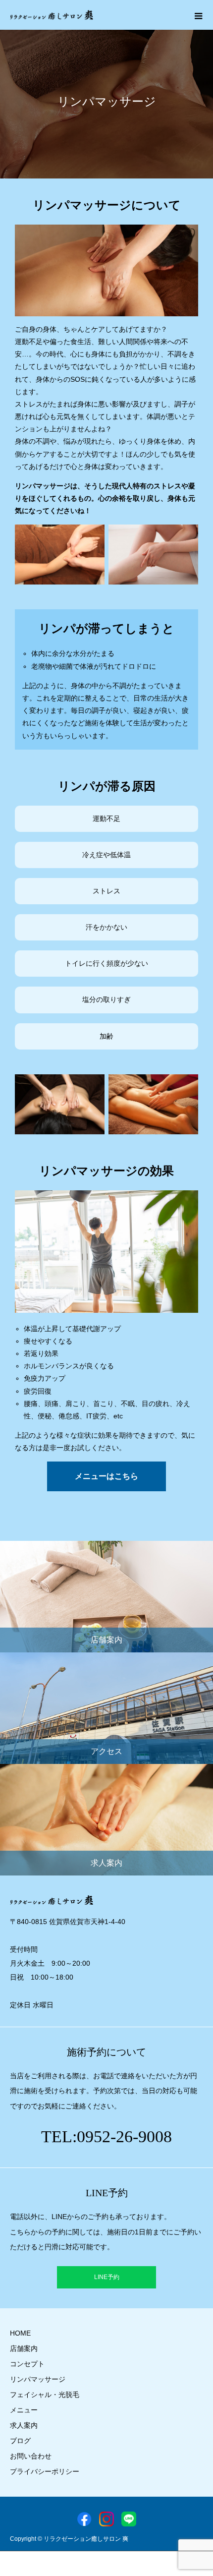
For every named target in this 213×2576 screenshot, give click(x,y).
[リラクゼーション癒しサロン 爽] (52, 15)
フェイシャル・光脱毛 (45, 2395)
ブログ (20, 2441)
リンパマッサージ (38, 2379)
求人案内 (24, 2425)
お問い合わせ (31, 2456)
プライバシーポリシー (45, 2471)
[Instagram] (106, 2519)
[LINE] (129, 2519)
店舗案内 (24, 2348)
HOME (20, 2333)
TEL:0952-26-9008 (106, 2137)
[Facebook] (84, 2519)
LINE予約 (107, 2277)
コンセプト (27, 2364)
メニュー (24, 2410)
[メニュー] (198, 15)
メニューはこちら (106, 1476)
